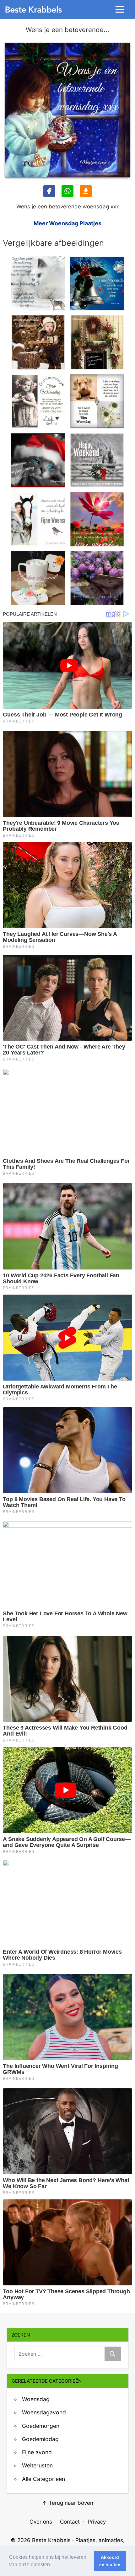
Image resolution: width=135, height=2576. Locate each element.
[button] (53, 2565)
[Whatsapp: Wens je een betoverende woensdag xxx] (67, 191)
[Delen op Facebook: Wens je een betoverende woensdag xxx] (49, 191)
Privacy (97, 2522)
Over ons (41, 2522)
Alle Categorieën (43, 2479)
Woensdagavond (44, 2412)
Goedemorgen (41, 2426)
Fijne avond (37, 2452)
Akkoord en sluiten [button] (110, 2561)
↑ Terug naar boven (68, 2503)
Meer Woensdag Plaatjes (67, 223)
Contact (70, 2522)
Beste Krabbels (51, 2540)
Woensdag (36, 2399)
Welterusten (37, 2465)
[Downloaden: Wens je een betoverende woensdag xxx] (86, 191)
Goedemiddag (40, 2439)
